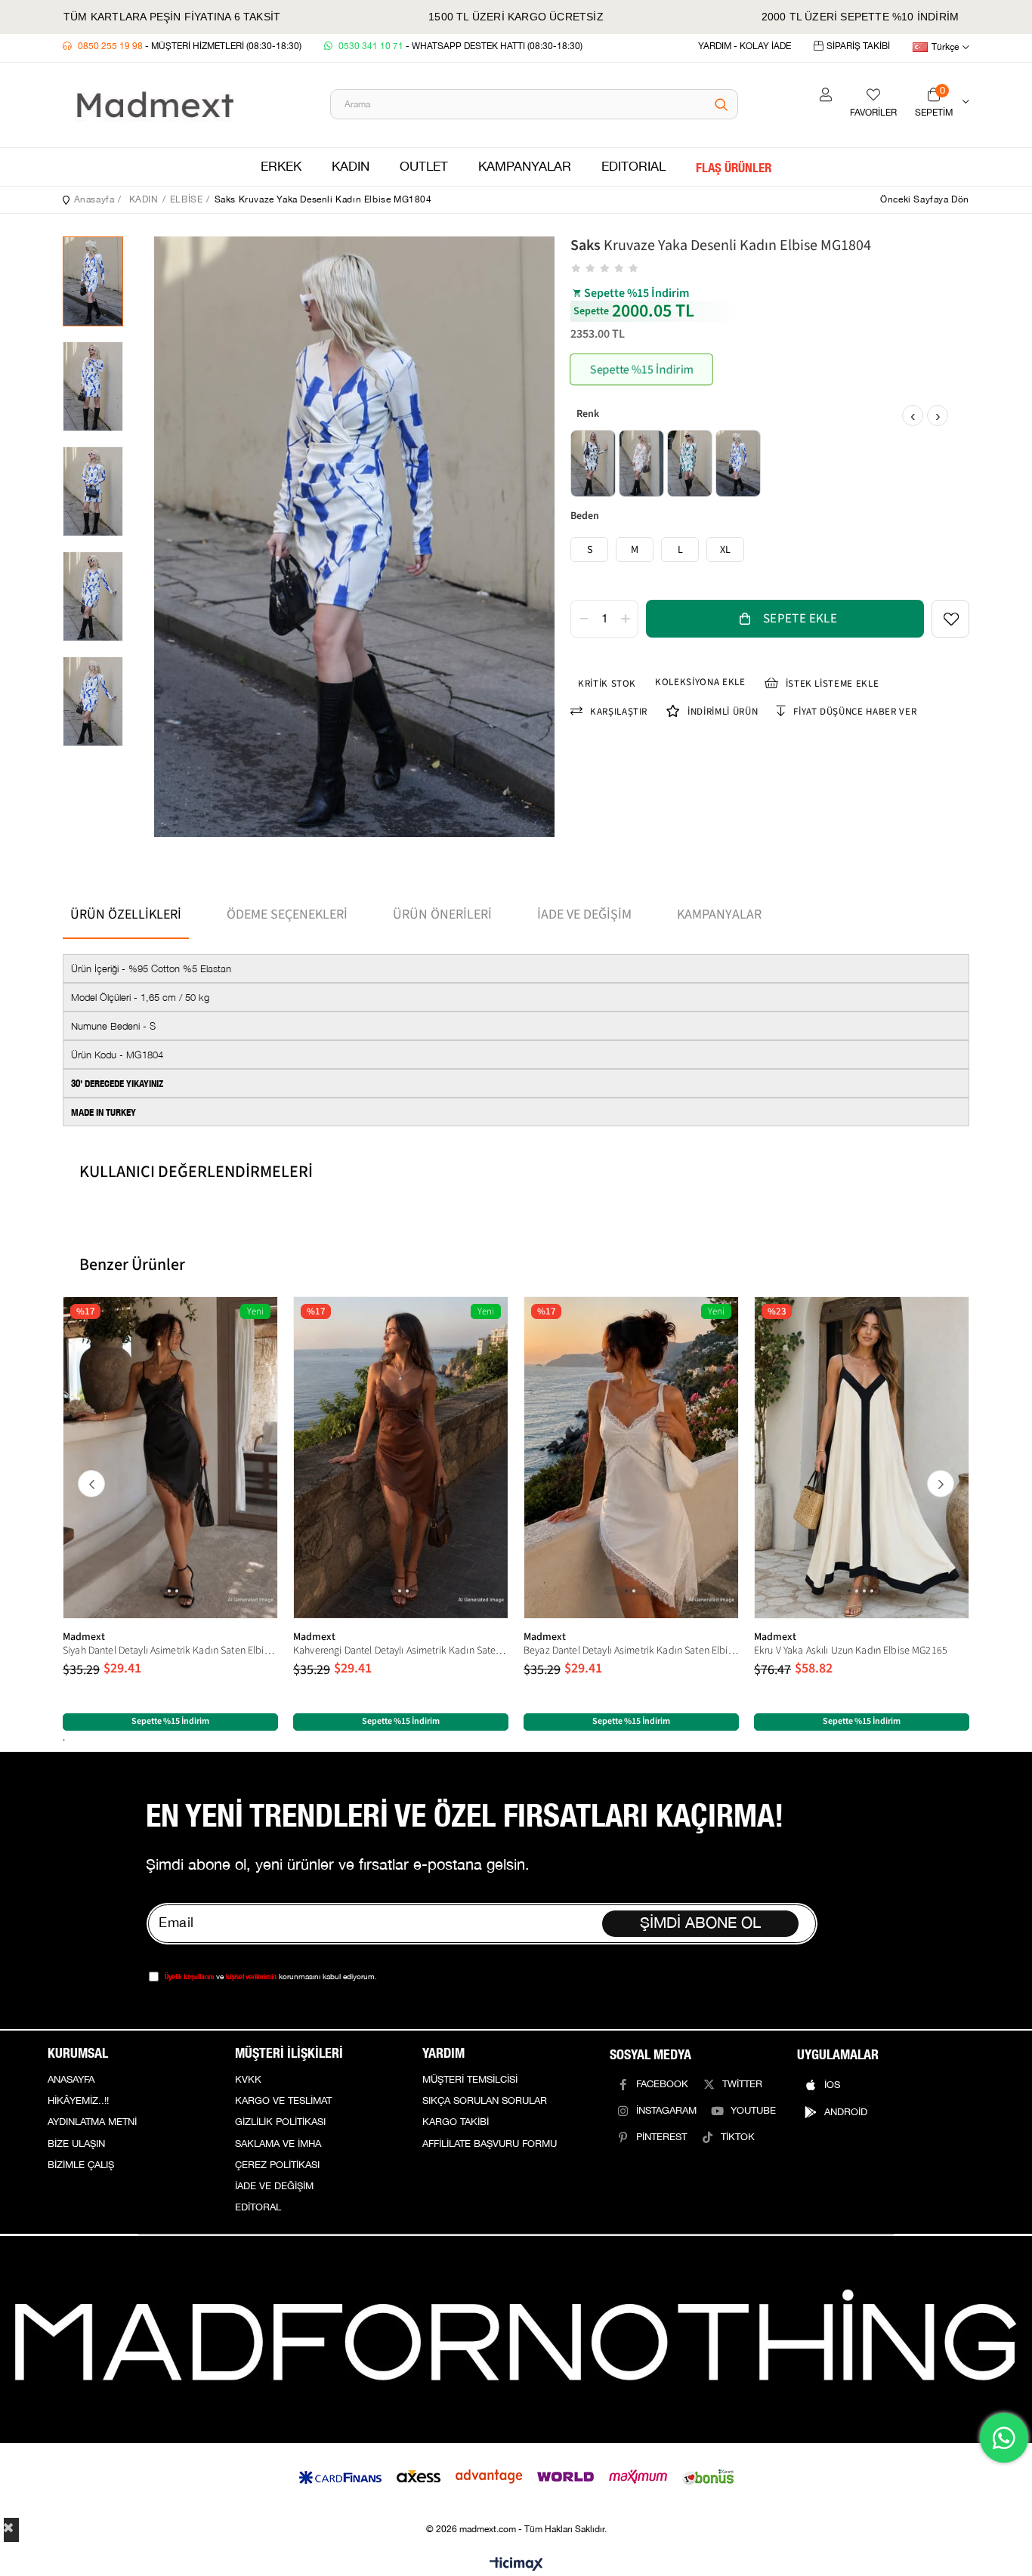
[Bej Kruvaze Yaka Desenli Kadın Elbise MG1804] (641, 463)
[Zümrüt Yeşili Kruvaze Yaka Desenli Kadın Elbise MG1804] (690, 463)
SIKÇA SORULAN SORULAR (485, 2101)
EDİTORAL (258, 2207)
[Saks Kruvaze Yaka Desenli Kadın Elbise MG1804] (738, 463)
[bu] (516, 2339)
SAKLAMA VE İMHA (278, 2144)
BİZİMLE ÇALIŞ (81, 2165)
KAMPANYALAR (525, 167)
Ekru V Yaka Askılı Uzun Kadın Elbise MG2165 (851, 1651)
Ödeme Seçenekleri (287, 914)
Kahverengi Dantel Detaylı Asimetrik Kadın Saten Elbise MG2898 (401, 1651)
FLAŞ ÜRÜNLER (734, 167)
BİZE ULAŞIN (76, 2144)
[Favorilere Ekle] (950, 619)
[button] (162, 1591)
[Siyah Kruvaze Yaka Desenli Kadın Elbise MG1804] (593, 463)
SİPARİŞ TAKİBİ (858, 46)
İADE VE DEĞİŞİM (274, 2186)
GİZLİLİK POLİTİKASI (280, 2122)
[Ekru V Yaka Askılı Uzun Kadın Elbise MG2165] (862, 1458)
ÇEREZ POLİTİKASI (277, 2165)
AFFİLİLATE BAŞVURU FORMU (490, 2144)
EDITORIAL (633, 167)
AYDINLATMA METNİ (92, 2122)
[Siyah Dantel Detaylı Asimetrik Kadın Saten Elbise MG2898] (170, 1458)
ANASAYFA (71, 2080)
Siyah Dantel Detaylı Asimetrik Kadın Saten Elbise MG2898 (170, 1651)
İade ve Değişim (584, 914)
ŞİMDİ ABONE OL (700, 1923)
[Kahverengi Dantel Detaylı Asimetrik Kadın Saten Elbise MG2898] (401, 1458)
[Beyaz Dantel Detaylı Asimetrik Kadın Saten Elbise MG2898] (631, 1458)
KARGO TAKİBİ (456, 2122)
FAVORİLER (873, 113)
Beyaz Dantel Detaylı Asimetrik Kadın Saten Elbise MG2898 (631, 1651)
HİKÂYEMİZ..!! (78, 2101)
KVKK (248, 2080)
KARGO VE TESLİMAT (283, 2101)
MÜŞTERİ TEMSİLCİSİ (470, 2080)
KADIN (351, 167)
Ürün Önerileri (442, 914)
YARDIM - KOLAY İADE (745, 46)
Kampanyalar (719, 914)
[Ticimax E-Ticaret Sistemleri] (516, 2565)
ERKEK (281, 167)
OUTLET (424, 167)
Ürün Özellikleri (126, 914)
